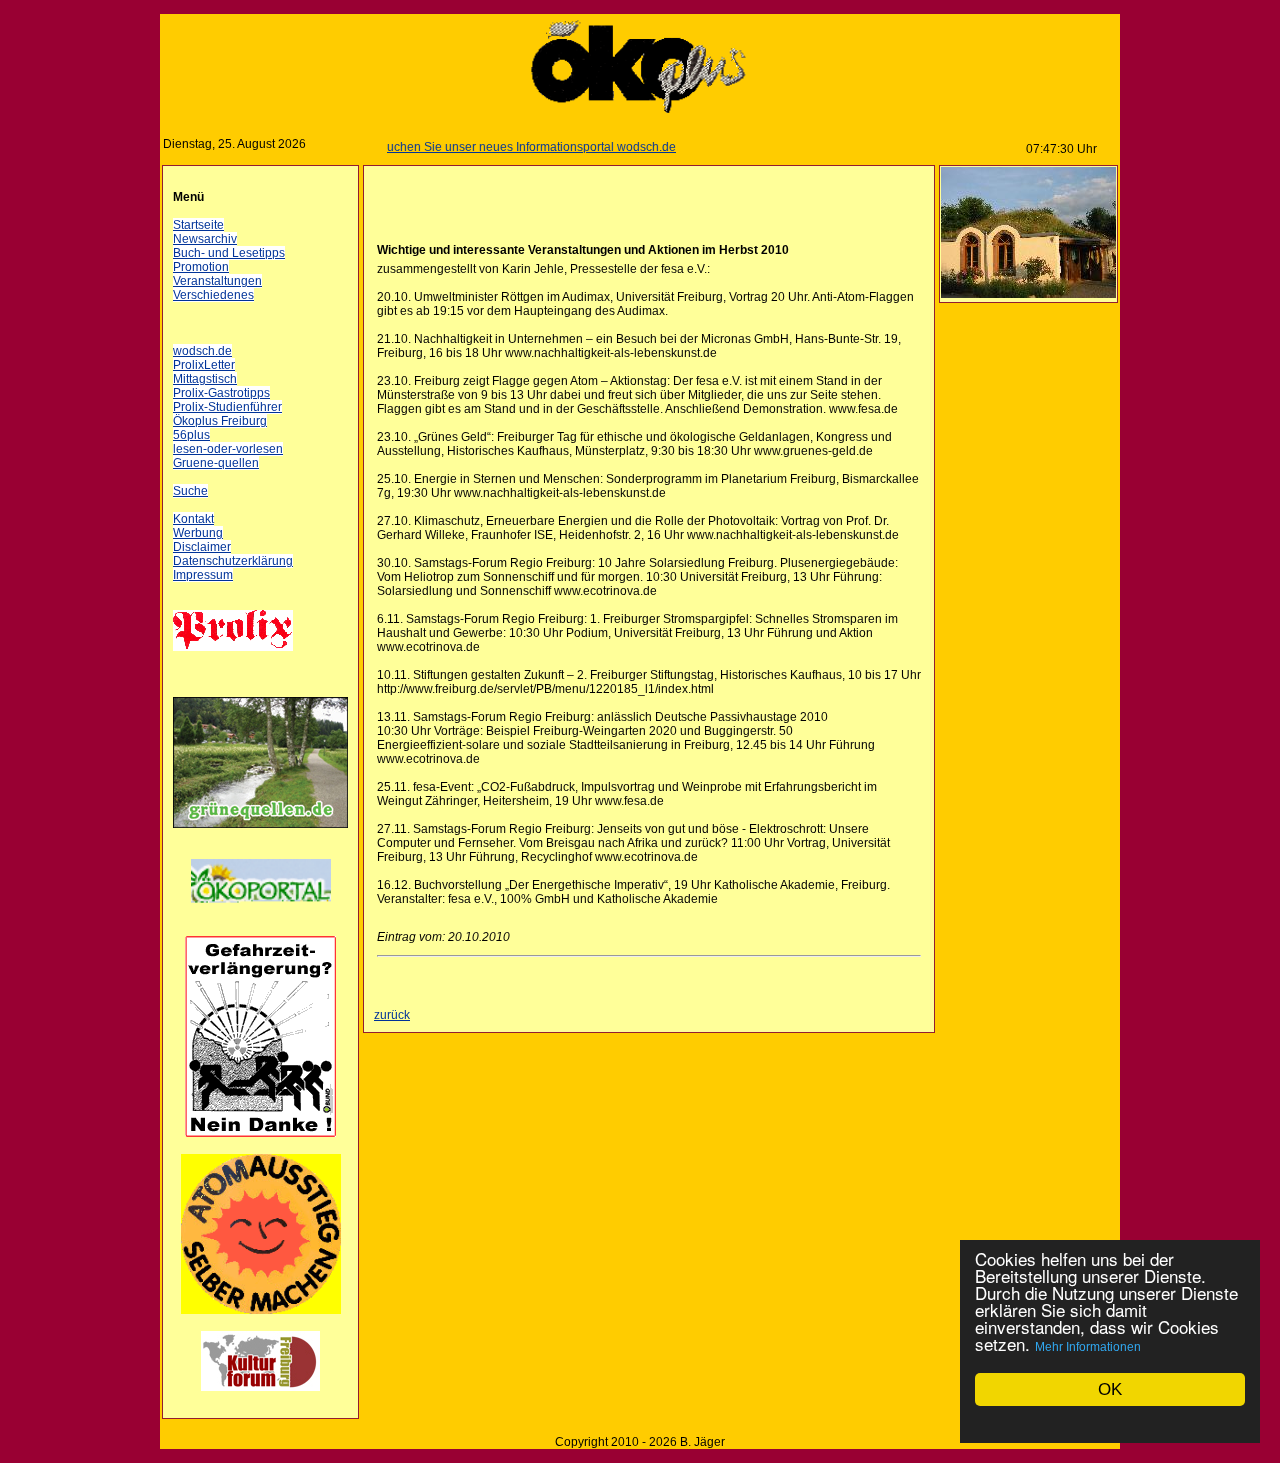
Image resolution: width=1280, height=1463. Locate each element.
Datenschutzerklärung (233, 561)
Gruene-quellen (216, 463)
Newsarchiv (205, 239)
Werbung (198, 533)
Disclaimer (202, 547)
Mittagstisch (205, 379)
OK (1110, 1389)
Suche (190, 491)
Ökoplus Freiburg (220, 421)
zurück (392, 1015)
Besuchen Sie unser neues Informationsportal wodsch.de (501, 147)
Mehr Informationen (1088, 1347)
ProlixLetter (204, 365)
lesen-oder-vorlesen (228, 449)
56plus (191, 435)
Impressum (203, 575)
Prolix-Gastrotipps (221, 393)
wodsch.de (202, 351)
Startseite (198, 225)
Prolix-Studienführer (227, 407)
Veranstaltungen (217, 281)
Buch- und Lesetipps (229, 253)
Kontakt (193, 519)
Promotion (201, 267)
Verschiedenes (213, 295)
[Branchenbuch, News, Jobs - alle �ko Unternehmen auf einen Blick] (261, 915)
